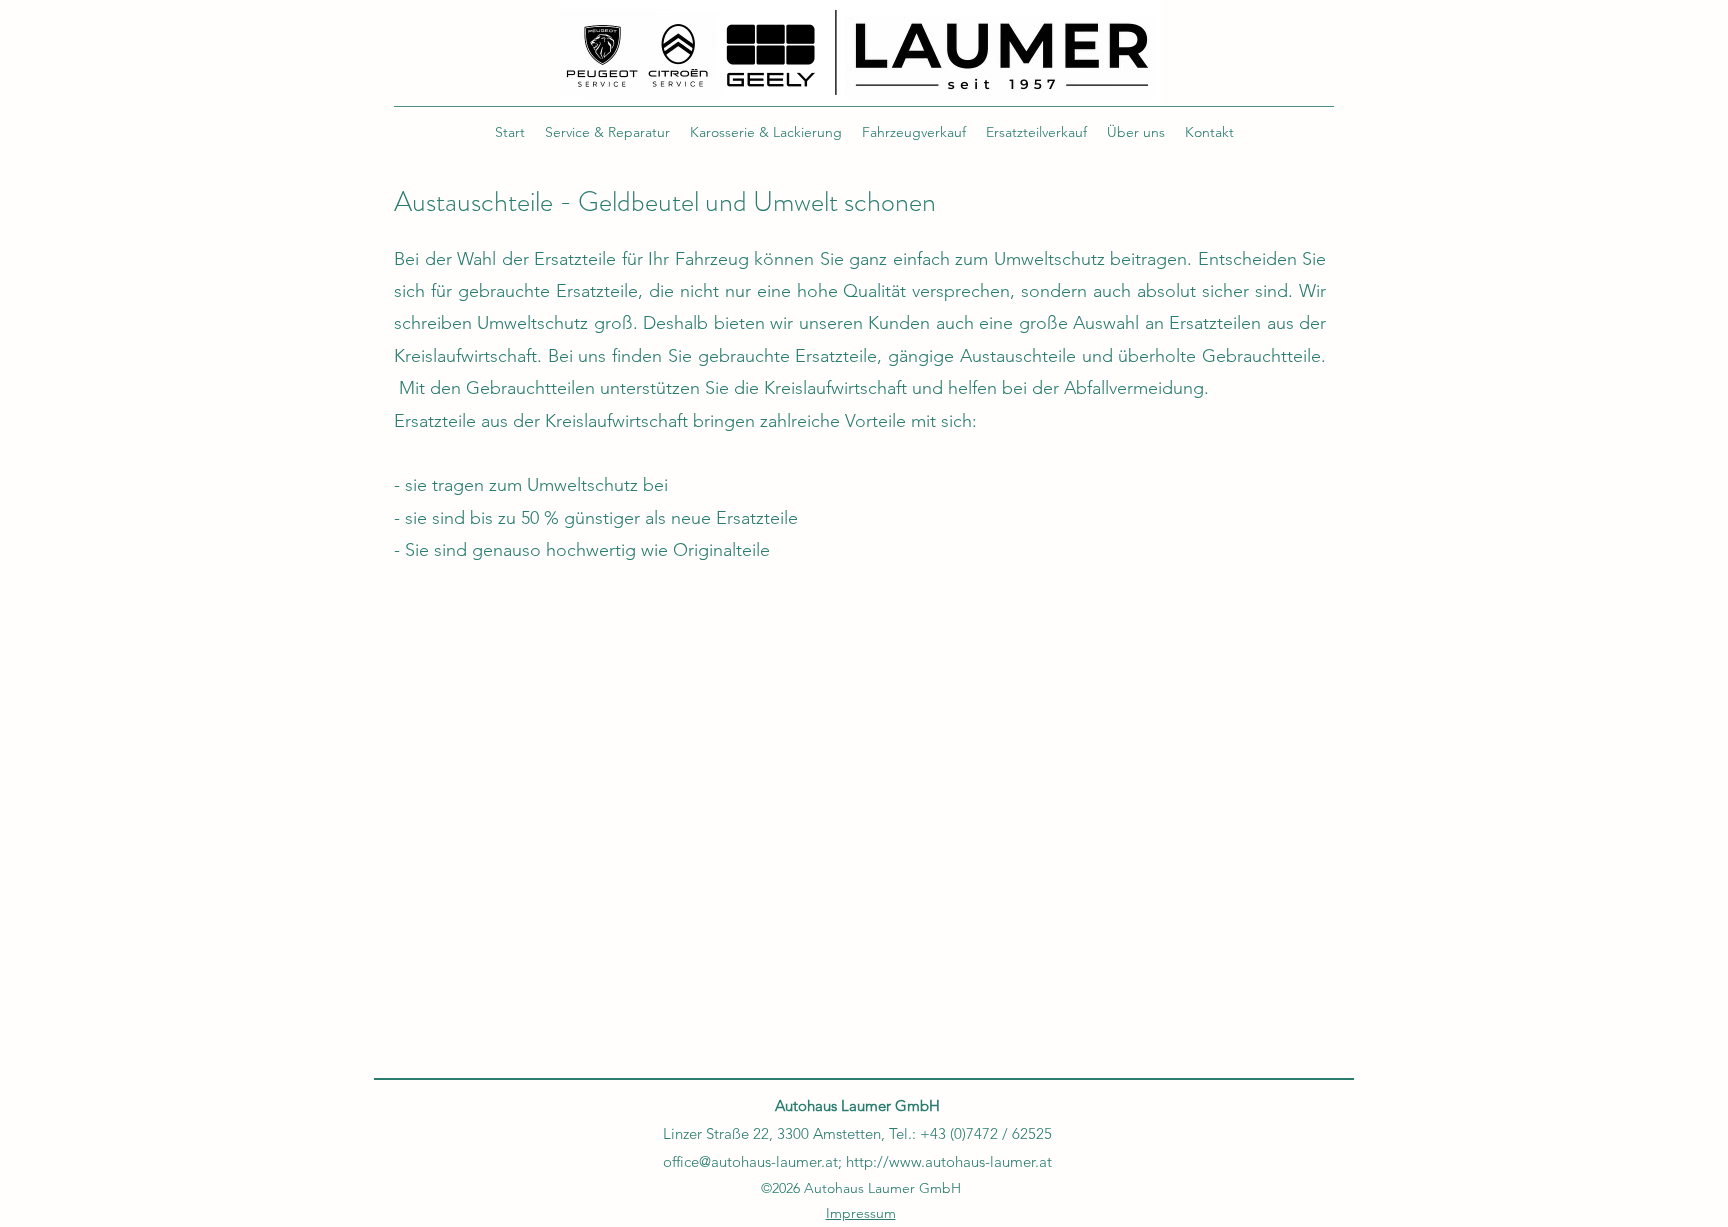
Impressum (861, 1213)
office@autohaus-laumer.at (750, 1161)
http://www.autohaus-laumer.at (949, 1161)
